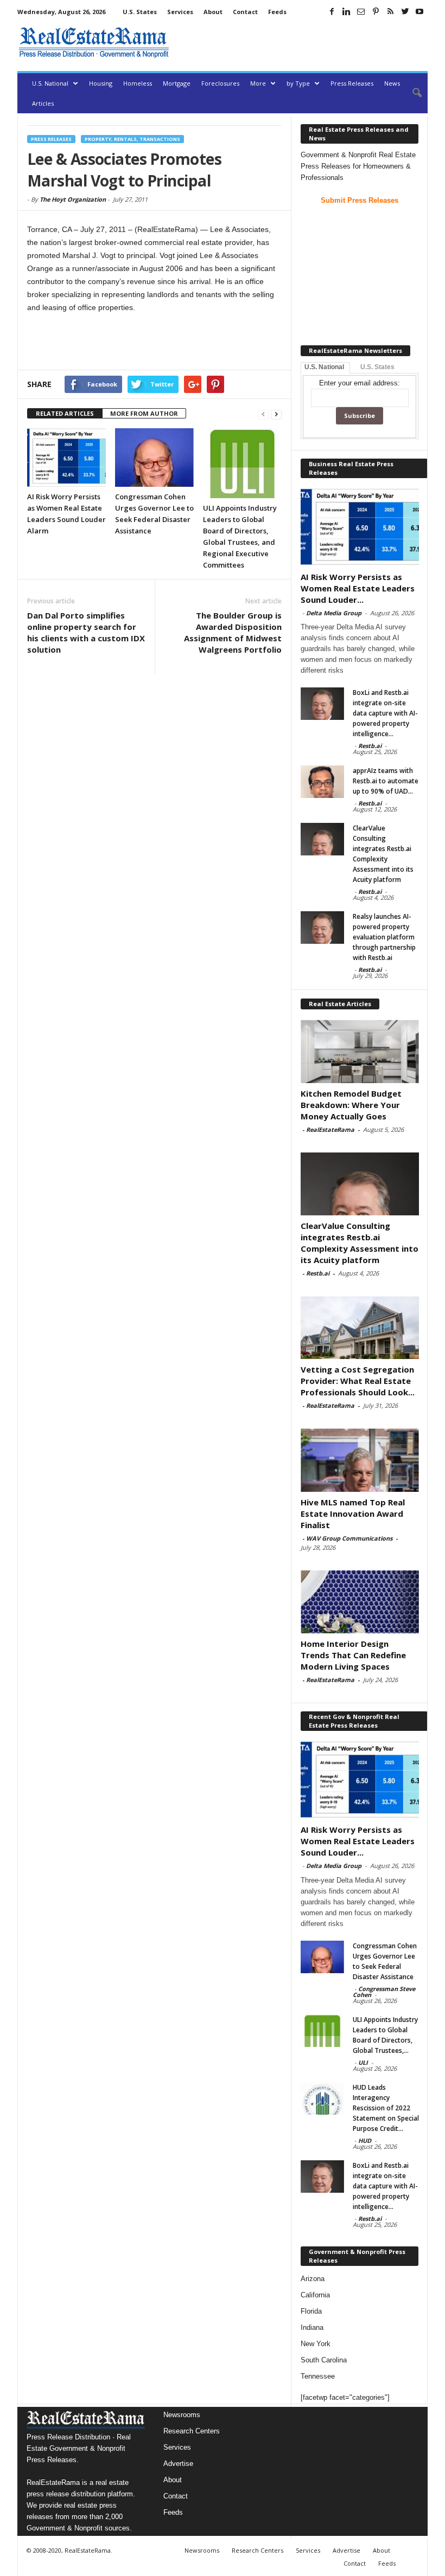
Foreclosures (220, 83)
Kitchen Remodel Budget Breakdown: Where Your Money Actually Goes (351, 1105)
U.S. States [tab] (377, 367)
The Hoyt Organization (73, 199)
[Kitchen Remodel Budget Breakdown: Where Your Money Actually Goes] (360, 1051)
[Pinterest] (376, 11)
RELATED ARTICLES (65, 413)
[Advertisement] (301, 42)
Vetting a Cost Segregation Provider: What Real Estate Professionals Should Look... (358, 1381)
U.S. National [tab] (324, 367)
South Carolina (324, 2360)
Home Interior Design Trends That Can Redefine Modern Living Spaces (353, 1655)
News (392, 83)
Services (180, 12)
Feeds (277, 12)
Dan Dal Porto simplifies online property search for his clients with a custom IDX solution (86, 632)
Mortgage (177, 83)
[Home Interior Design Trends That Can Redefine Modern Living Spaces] (360, 1602)
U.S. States (140, 12)
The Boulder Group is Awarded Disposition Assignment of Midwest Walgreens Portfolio (233, 632)
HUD (365, 2140)
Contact (245, 12)
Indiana (312, 2327)
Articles (43, 103)
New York (316, 2344)
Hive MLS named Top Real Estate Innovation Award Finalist (353, 1514)
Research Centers (192, 2431)
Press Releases (352, 83)
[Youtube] (419, 11)
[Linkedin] (346, 11)
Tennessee (318, 2376)
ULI (363, 2062)
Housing (101, 83)
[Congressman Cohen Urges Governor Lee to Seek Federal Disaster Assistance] (154, 458)
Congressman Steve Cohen (384, 1992)
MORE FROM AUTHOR (144, 413)
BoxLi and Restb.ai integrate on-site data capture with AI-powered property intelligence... (385, 713)
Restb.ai (370, 746)
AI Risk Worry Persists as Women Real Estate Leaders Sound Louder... (358, 588)
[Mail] (361, 11)
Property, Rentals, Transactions (132, 139)
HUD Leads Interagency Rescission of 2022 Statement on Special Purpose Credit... (386, 2108)
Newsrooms (182, 2415)
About (213, 12)
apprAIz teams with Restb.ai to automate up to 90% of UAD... (386, 781)
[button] (411, 93)
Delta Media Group (334, 613)
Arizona (313, 2279)
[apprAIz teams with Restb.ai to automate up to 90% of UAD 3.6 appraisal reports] (322, 782)
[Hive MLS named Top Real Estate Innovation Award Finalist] (360, 1460)
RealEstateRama (330, 1129)
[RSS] (390, 11)
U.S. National (50, 83)
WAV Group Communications (349, 1538)
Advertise (178, 2464)
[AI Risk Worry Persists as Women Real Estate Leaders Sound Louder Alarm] (66, 458)
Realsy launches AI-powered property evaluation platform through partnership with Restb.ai (384, 937)
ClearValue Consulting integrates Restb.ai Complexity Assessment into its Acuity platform (360, 1243)
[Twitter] (405, 11)
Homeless (138, 83)
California (315, 2295)
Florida (311, 2311)
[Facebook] (332, 11)
